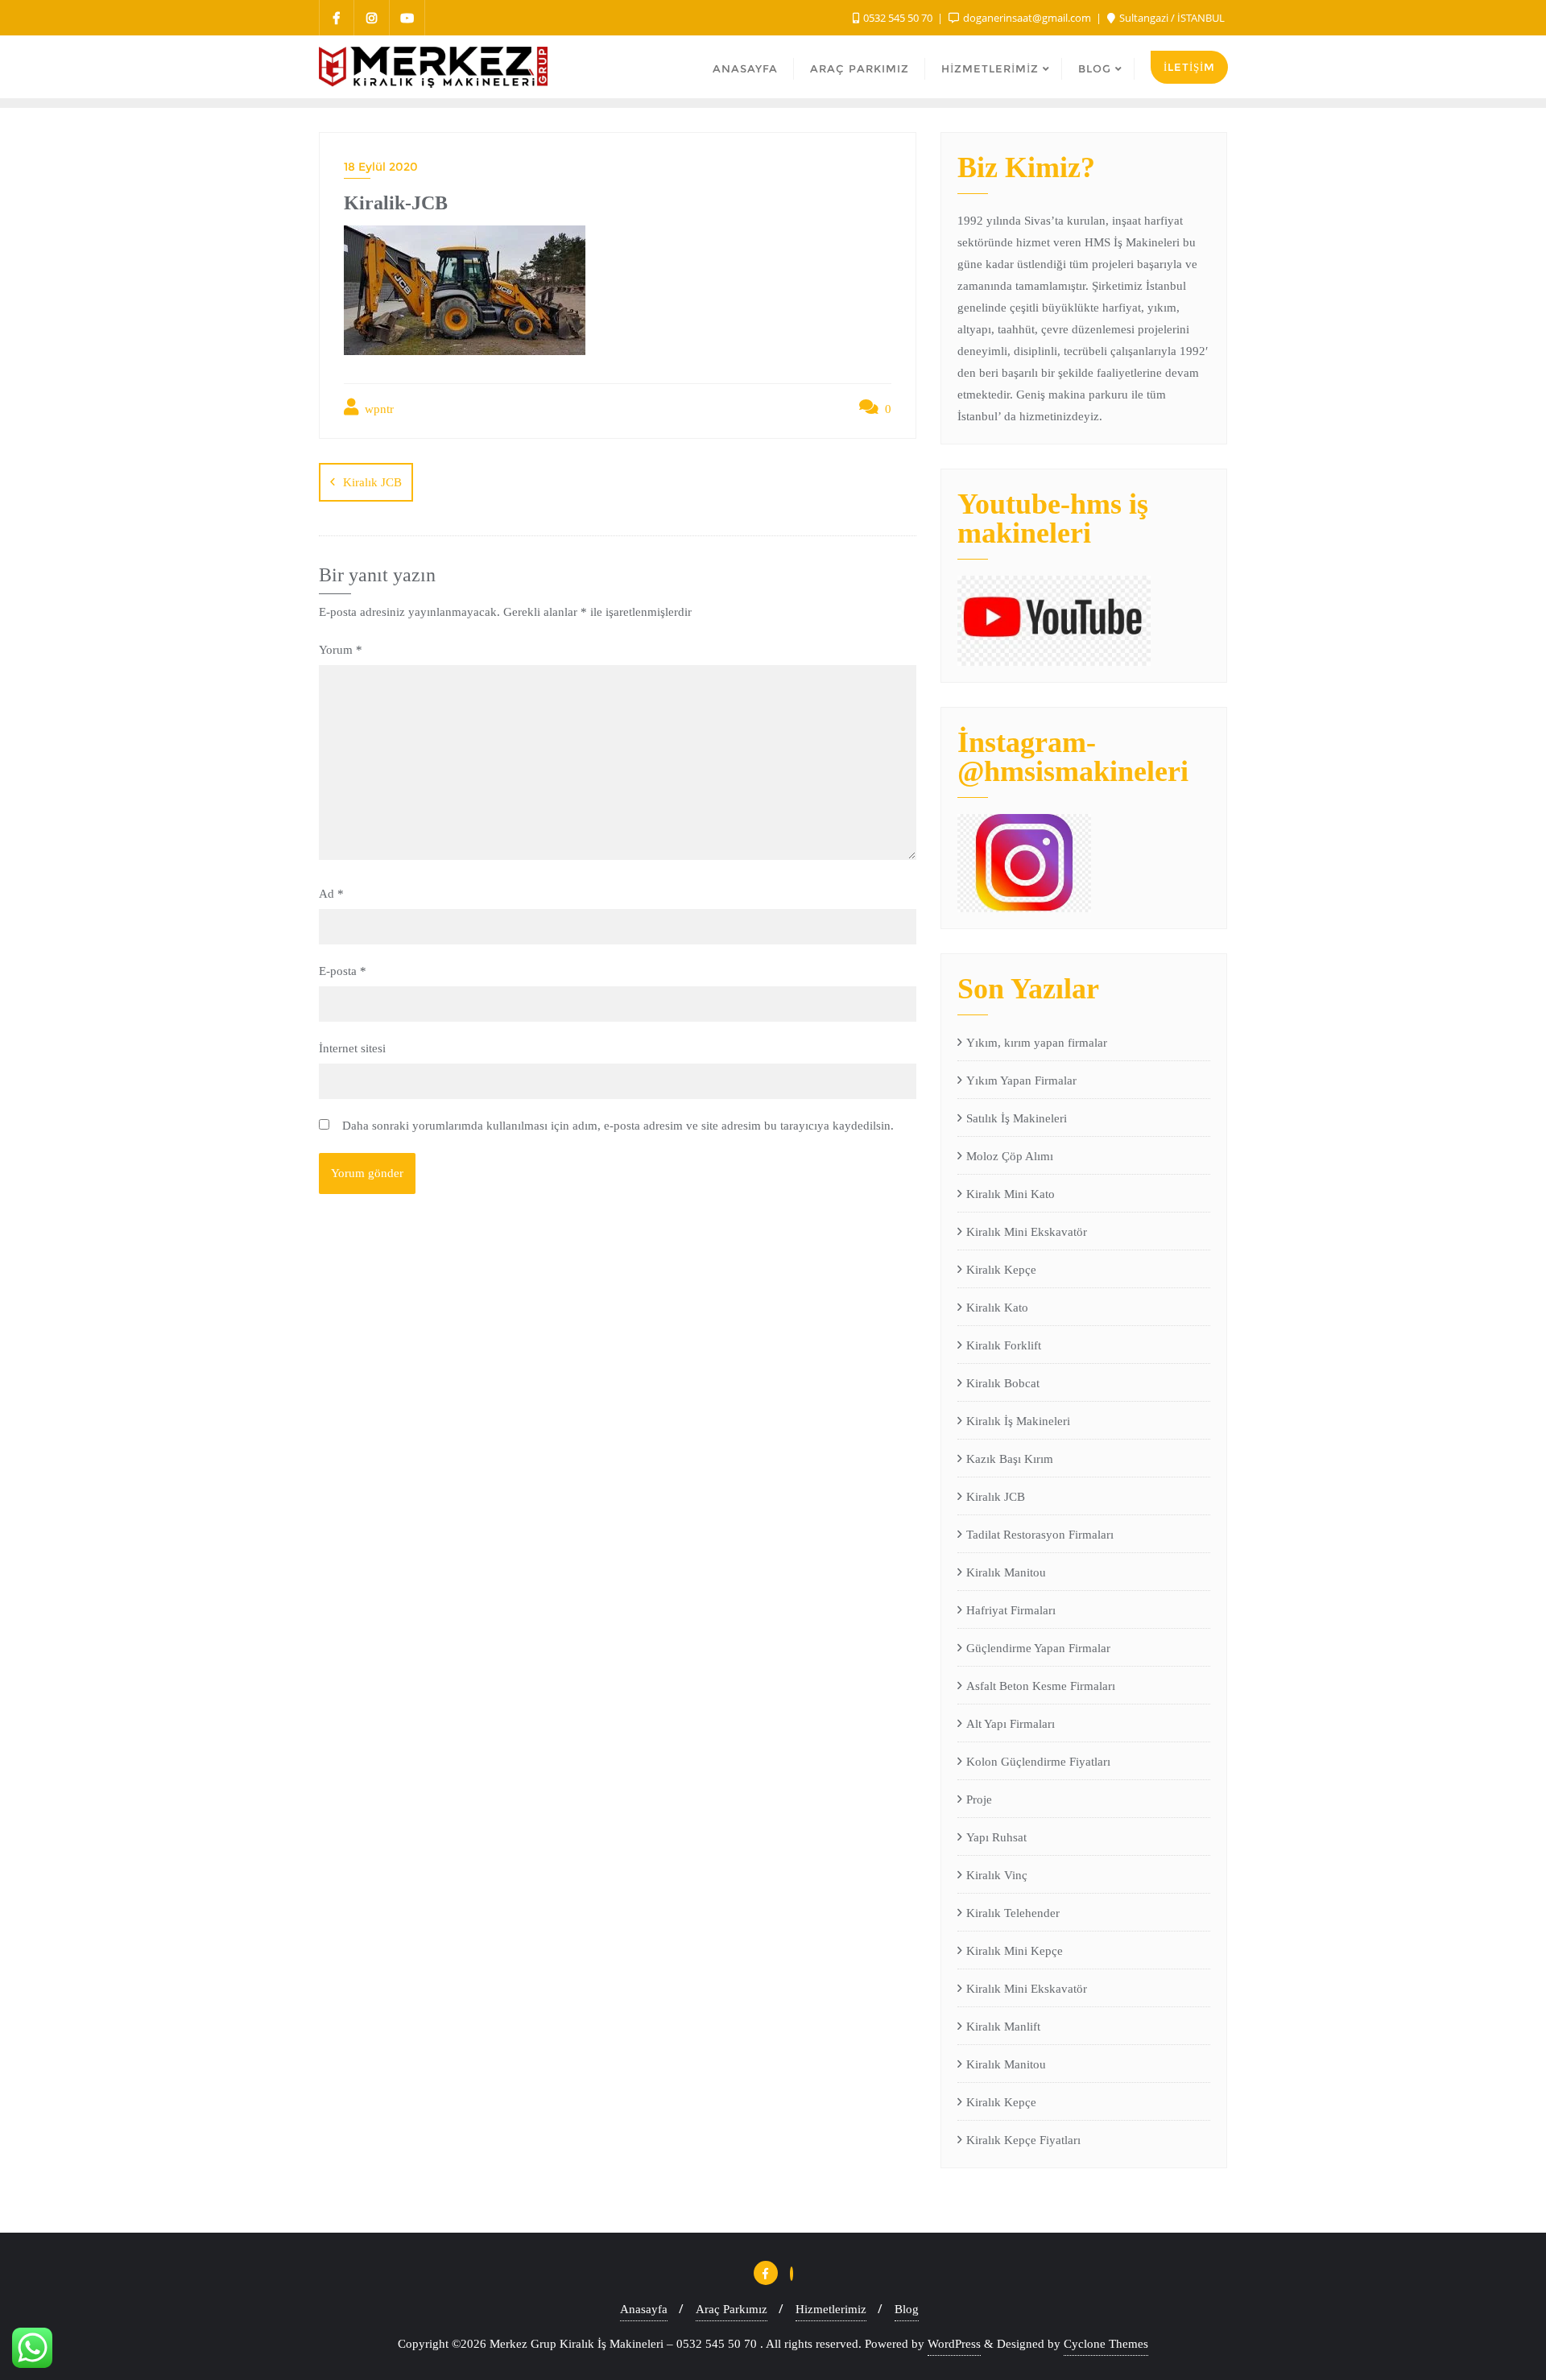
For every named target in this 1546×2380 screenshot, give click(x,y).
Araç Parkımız (732, 2309)
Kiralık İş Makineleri (1018, 1421)
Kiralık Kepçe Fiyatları (1023, 2140)
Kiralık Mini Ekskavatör (1027, 1232)
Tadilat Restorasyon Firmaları (1040, 1535)
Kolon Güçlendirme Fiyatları (1038, 1762)
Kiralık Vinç (997, 1875)
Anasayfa (644, 2309)
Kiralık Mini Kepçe (1015, 1951)
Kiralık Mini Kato (1011, 1194)
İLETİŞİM (1189, 67)
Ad (331, 894)
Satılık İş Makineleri (1017, 1118)
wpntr (378, 409)
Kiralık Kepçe (1001, 1270)
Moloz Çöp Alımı (1010, 1156)
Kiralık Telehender (1013, 1913)
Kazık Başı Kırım (1010, 1459)
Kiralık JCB (372, 482)
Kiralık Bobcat (1003, 1383)
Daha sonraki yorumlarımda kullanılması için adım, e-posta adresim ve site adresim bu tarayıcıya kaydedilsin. (618, 1126)
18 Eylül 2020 (381, 167)
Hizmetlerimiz (831, 2309)
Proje (979, 1799)
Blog (907, 2309)
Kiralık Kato (997, 1308)
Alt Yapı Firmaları (1011, 1724)
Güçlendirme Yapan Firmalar (1038, 1648)
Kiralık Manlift (1003, 2027)
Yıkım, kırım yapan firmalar (1037, 1043)
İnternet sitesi (352, 1048)
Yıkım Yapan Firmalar (1021, 1081)
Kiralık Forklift (1004, 1345)
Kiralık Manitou (1006, 1572)
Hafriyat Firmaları (1011, 1610)
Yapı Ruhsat (996, 1837)
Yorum (341, 650)
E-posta (343, 971)
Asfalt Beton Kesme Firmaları (1041, 1686)
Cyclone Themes (1106, 2344)
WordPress (954, 2344)
